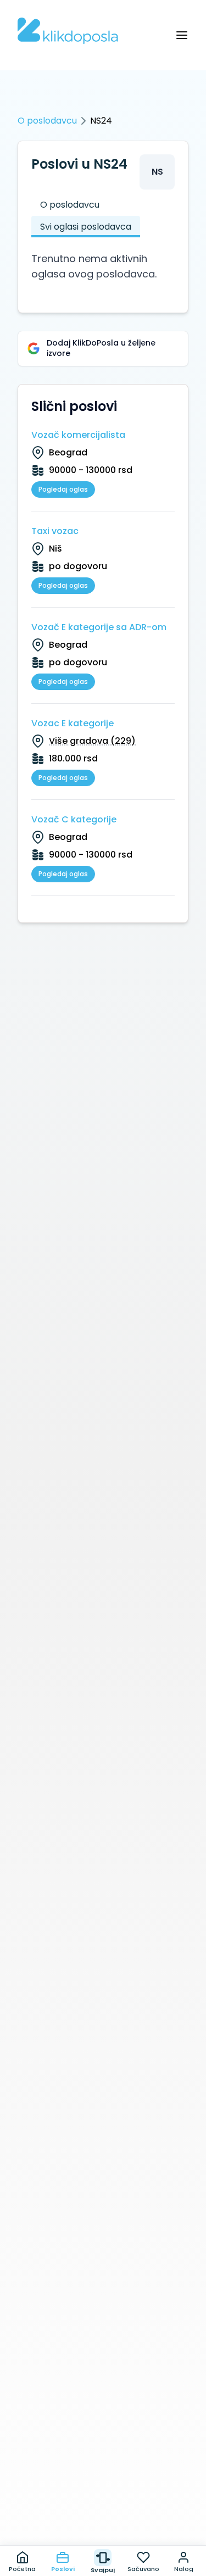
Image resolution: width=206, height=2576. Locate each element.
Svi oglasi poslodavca (86, 227)
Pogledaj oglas (63, 489)
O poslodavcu (47, 121)
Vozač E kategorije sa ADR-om (99, 627)
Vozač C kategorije (74, 819)
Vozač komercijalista (78, 435)
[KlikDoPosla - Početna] (68, 31)
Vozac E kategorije (73, 723)
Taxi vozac (55, 531)
